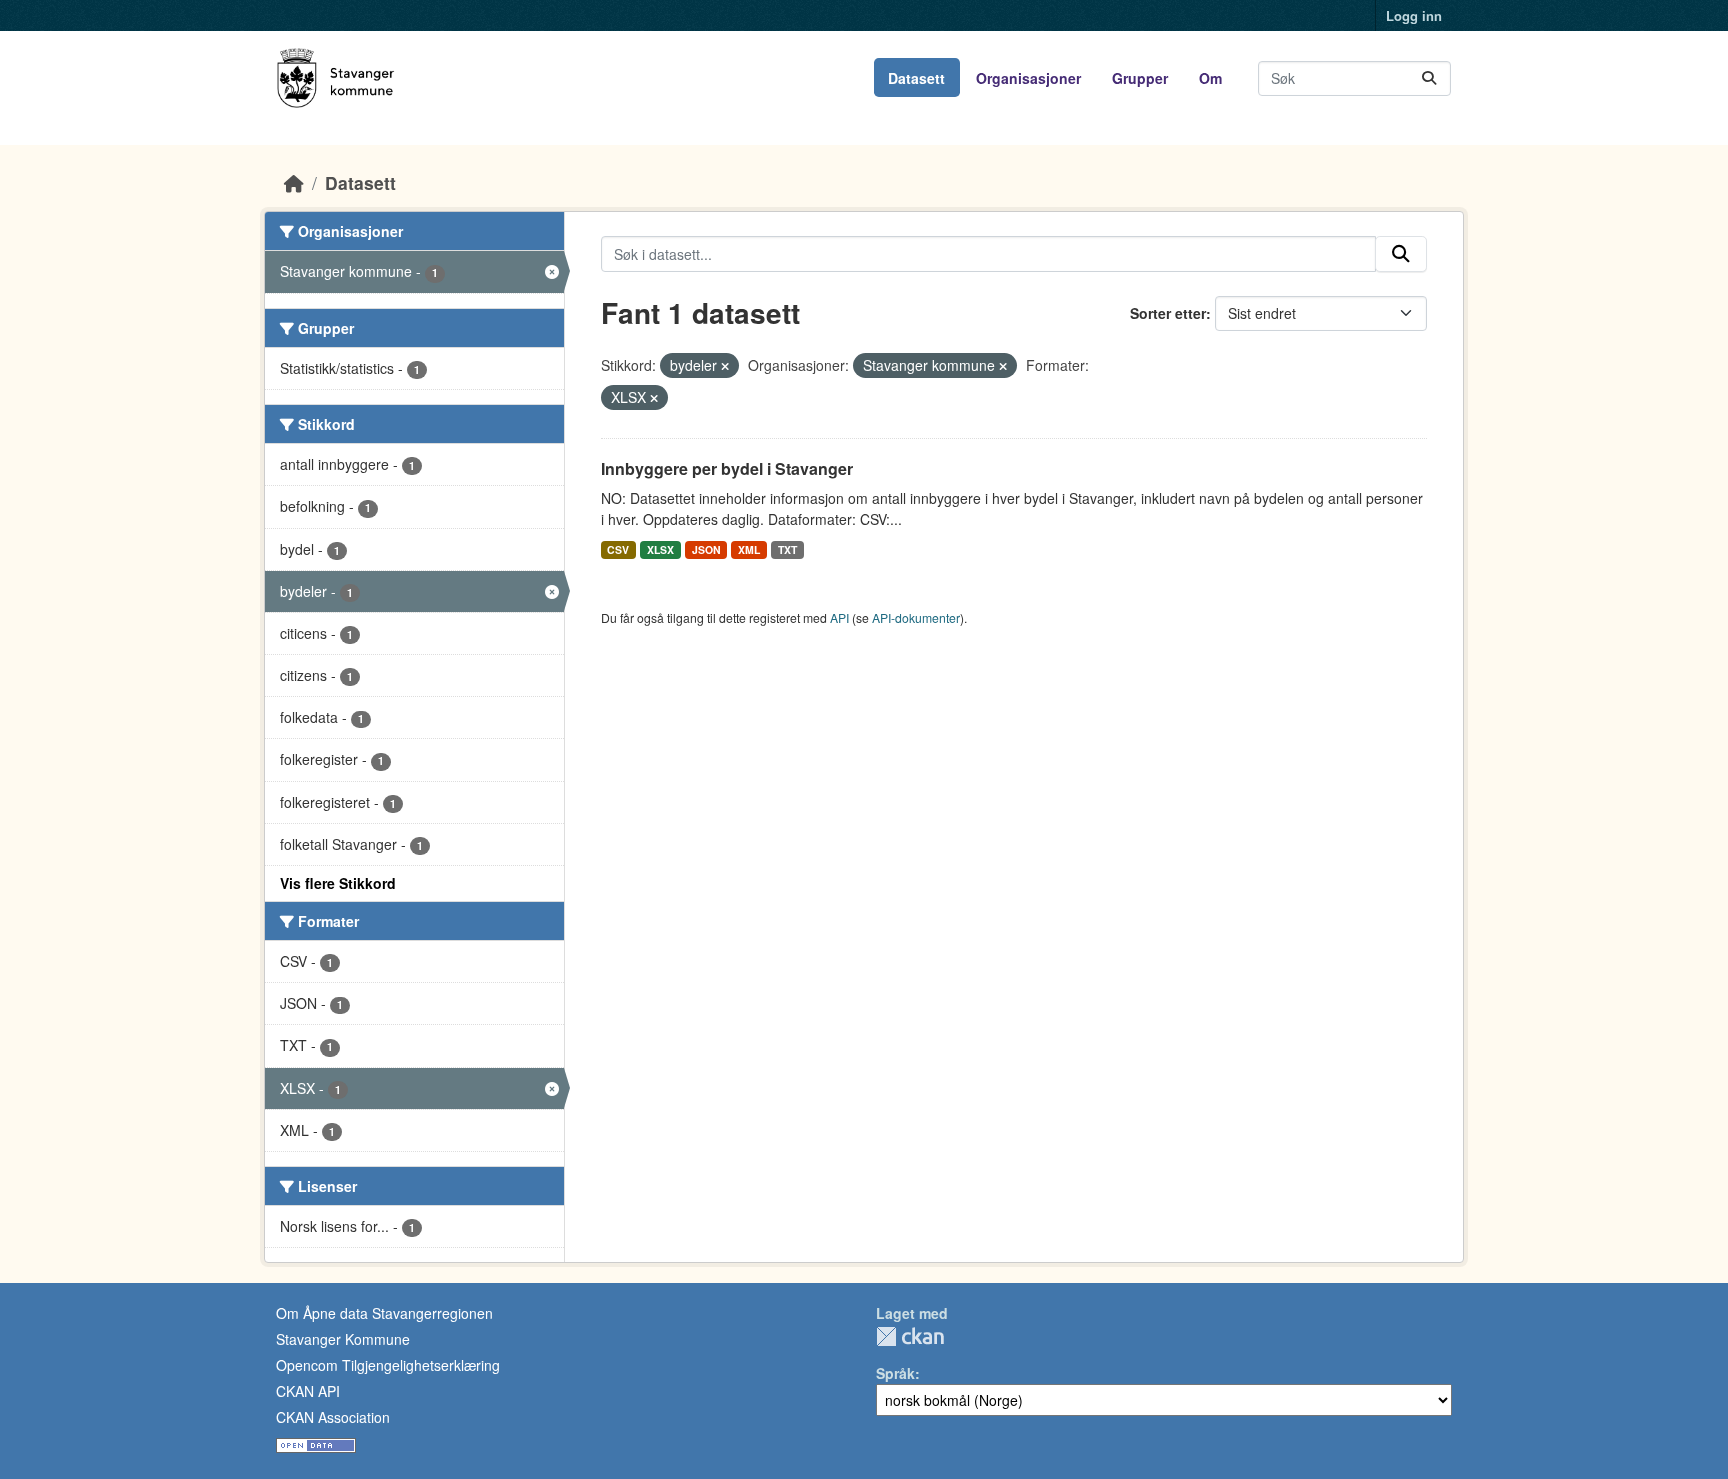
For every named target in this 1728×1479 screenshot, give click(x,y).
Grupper (1140, 78)
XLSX (660, 549)
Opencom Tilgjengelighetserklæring (388, 1365)
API (839, 617)
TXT (787, 549)
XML (749, 549)
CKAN (910, 1336)
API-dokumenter (916, 617)
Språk (895, 1373)
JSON (706, 549)
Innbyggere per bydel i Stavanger (727, 468)
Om (1210, 78)
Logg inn (1414, 15)
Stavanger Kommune (343, 1339)
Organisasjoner (1028, 78)
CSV (618, 549)
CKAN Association (333, 1417)
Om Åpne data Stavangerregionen (384, 1313)
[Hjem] (294, 182)
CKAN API (308, 1391)
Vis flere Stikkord (338, 883)
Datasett (916, 78)
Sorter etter (1168, 313)
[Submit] (1429, 78)
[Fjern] (725, 366)
